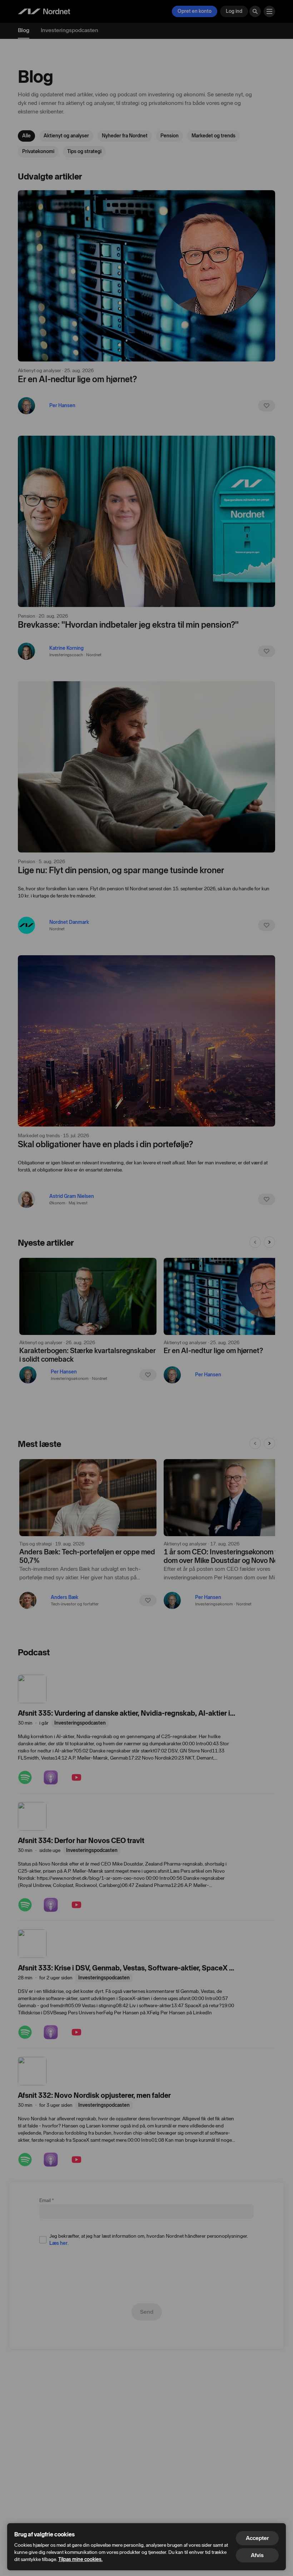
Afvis (257, 2555)
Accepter (257, 2538)
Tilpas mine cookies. (80, 2559)
